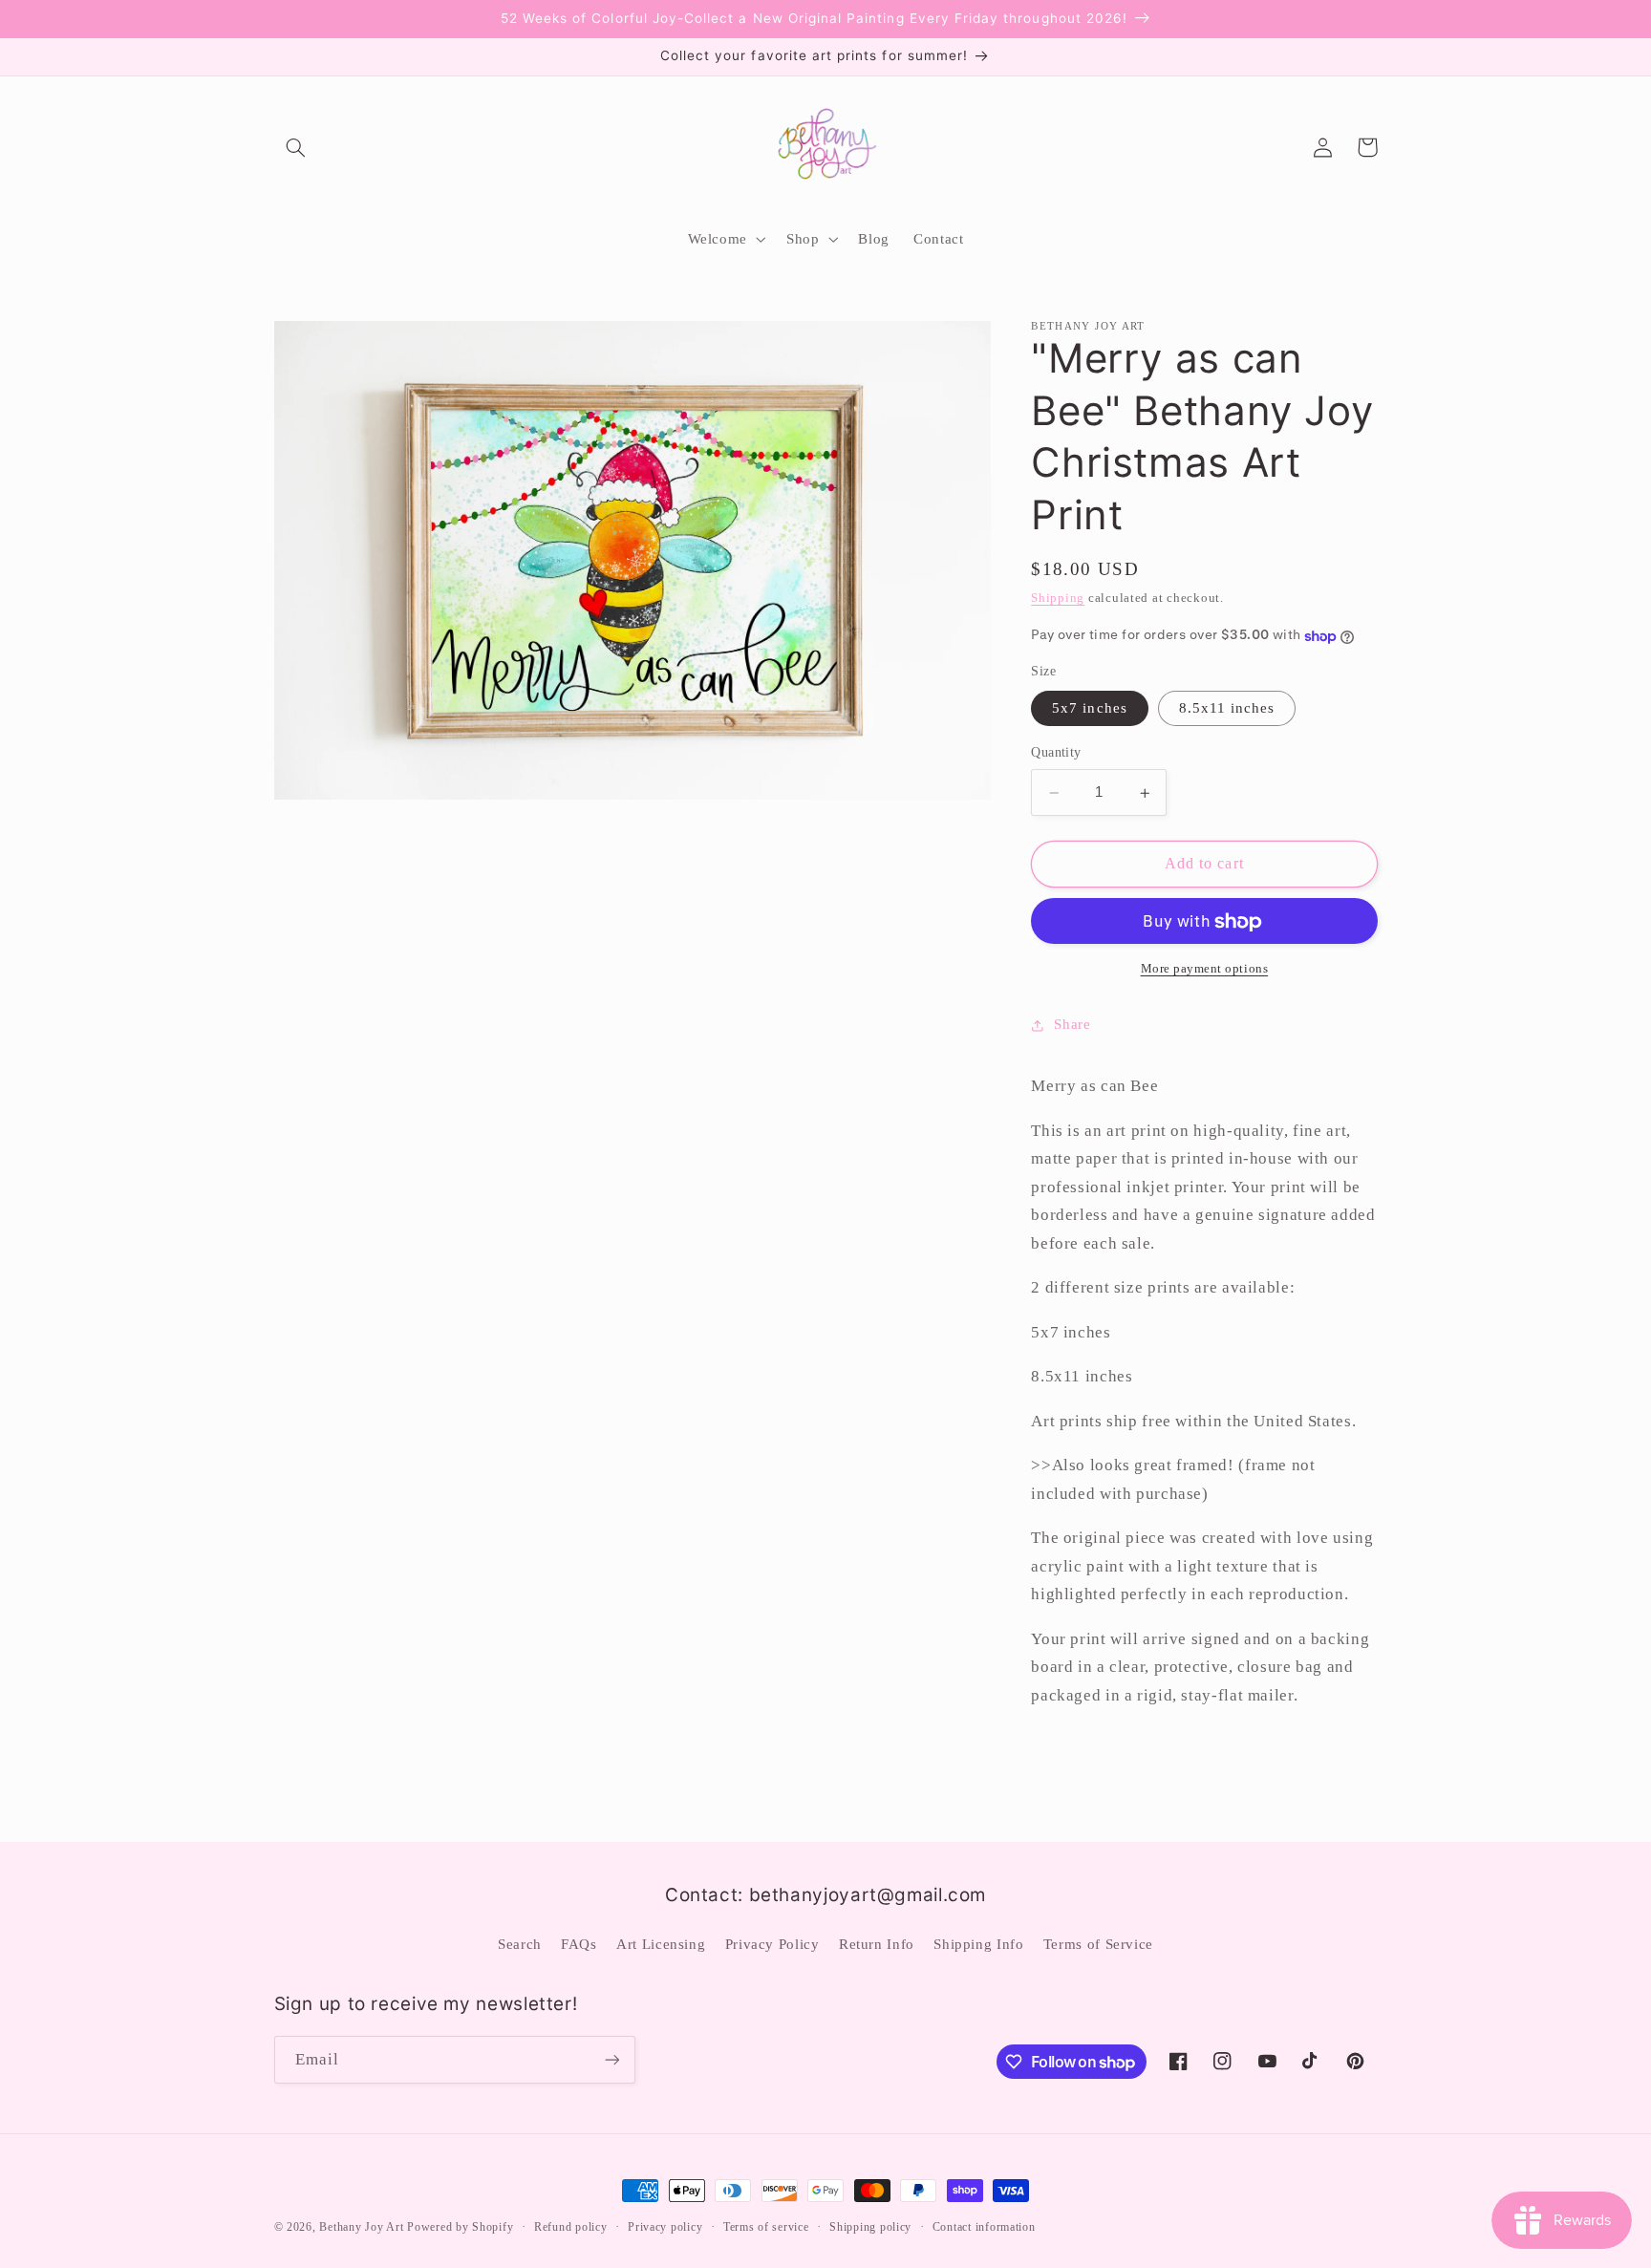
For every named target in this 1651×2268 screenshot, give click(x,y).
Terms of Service (1098, 1944)
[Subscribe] (611, 2059)
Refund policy (571, 2227)
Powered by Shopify (460, 2227)
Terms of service (766, 2227)
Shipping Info (978, 1944)
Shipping (1058, 599)
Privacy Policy (772, 1944)
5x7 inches (1090, 709)
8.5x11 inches (1227, 709)
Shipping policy (870, 2227)
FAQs (579, 1944)
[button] (296, 147)
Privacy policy (665, 2227)
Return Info (877, 1944)
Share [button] (1072, 1025)
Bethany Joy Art (361, 2227)
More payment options (1205, 970)
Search (520, 1944)
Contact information (984, 2227)
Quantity (1056, 753)
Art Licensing (661, 1944)
